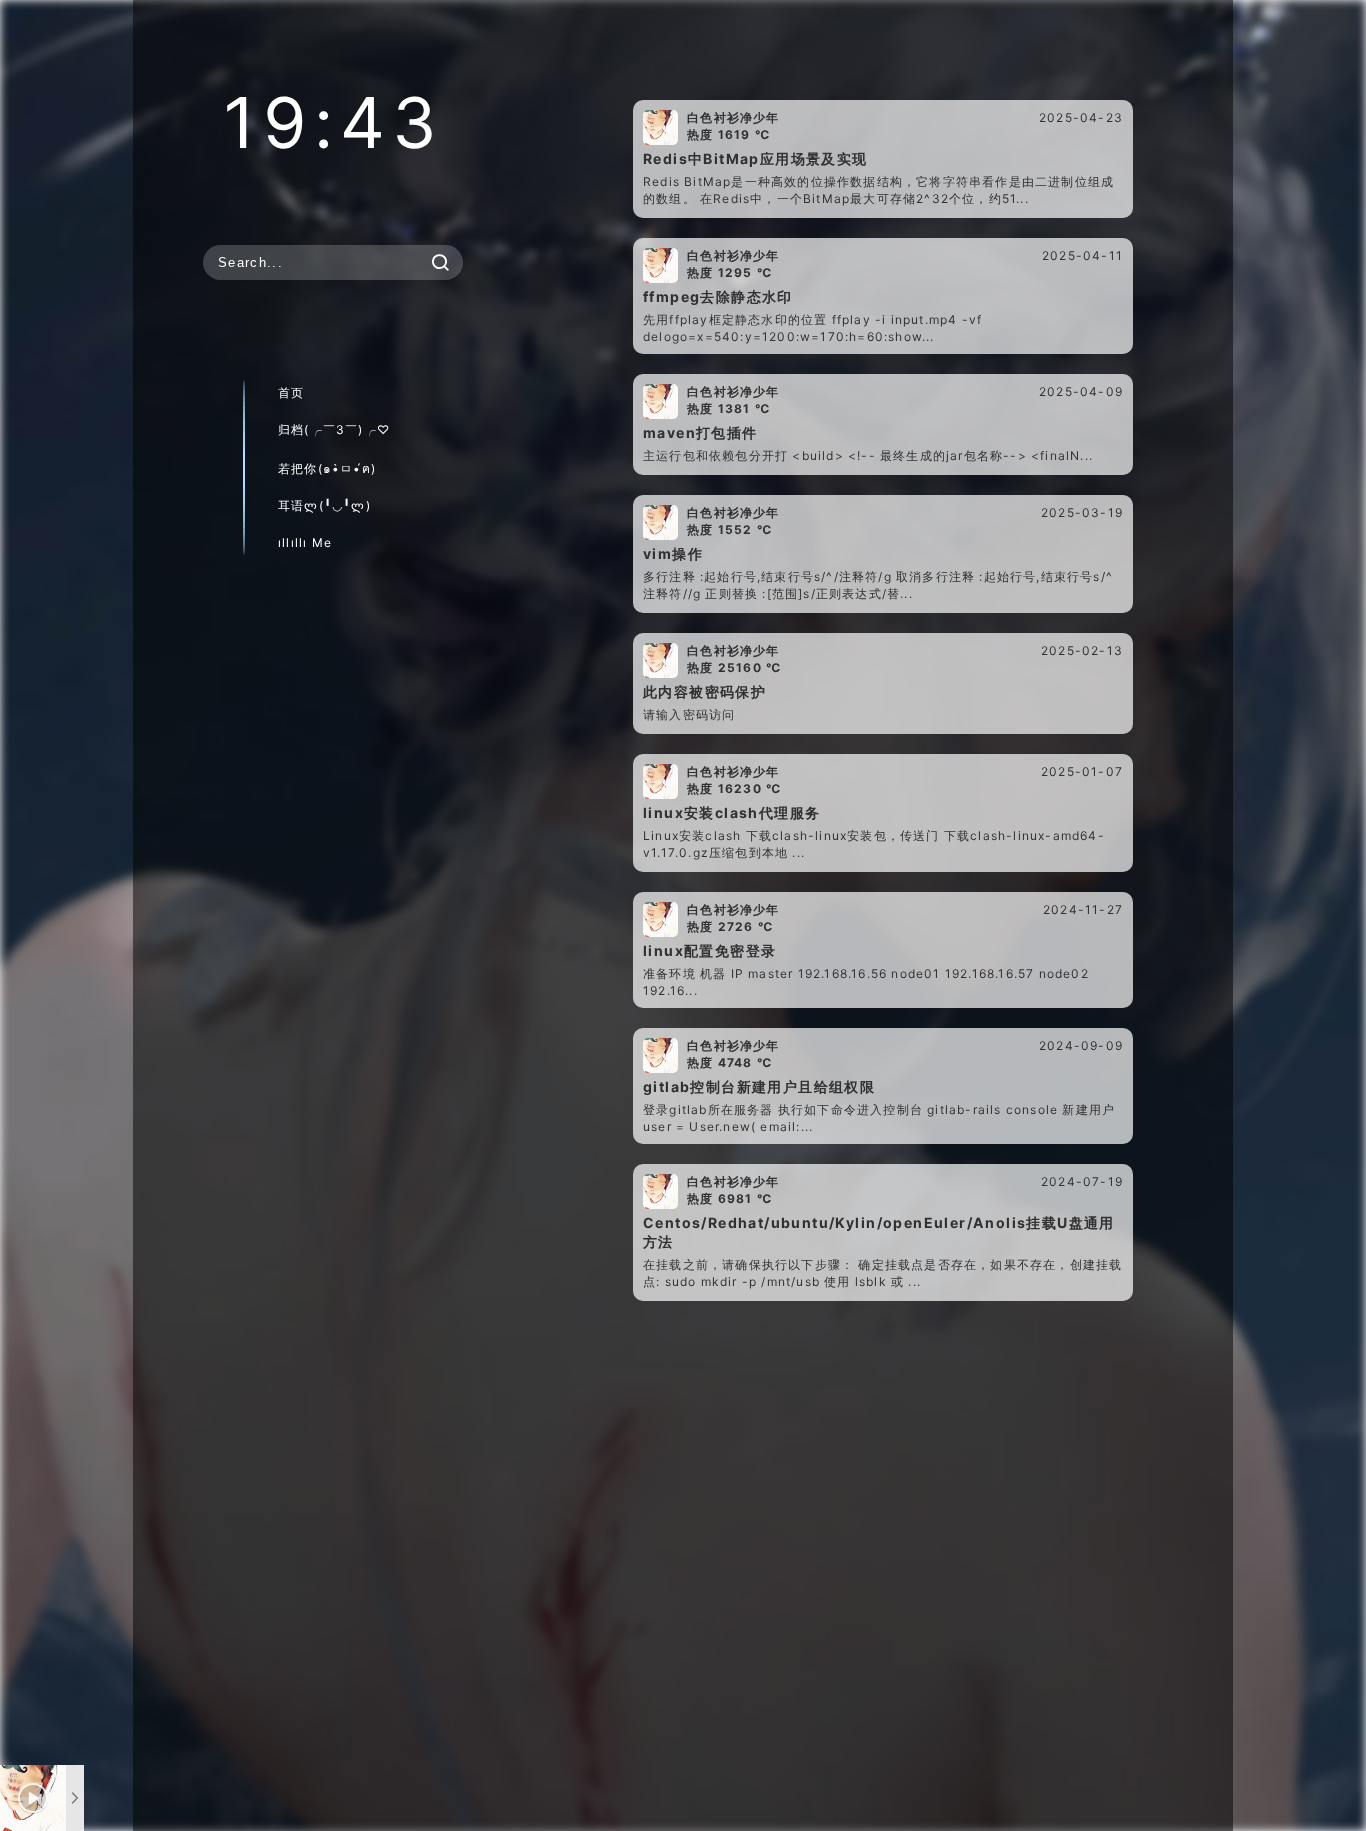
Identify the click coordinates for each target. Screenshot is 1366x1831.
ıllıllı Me (305, 542)
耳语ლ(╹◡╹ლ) (324, 505)
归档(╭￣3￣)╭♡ (334, 429)
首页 (291, 392)
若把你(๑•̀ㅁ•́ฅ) (327, 468)
